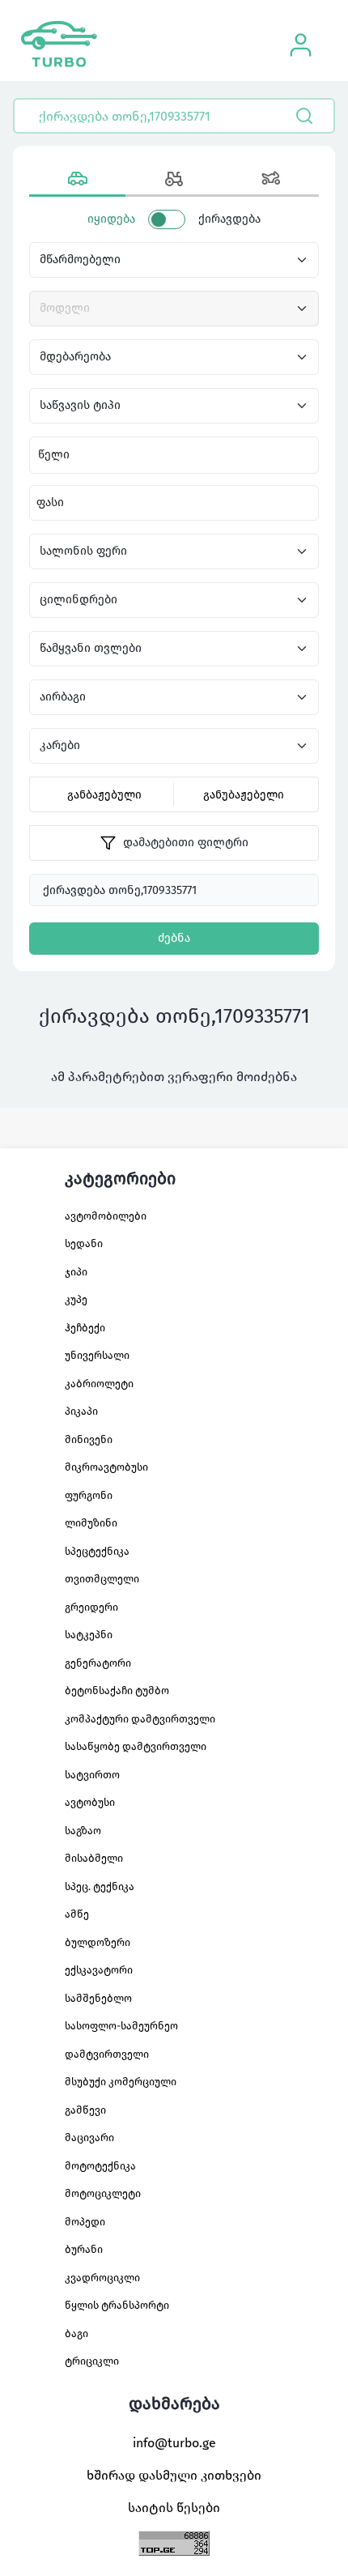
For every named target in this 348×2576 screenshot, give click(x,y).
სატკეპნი (89, 1635)
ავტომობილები (106, 1216)
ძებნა (174, 938)
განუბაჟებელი (244, 795)
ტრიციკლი (92, 2361)
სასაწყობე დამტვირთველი (136, 1746)
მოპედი (85, 2222)
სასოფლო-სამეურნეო (121, 2026)
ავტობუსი (90, 1802)
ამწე (77, 1914)
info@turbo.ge (174, 2443)
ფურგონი (89, 1495)
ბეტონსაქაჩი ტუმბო (117, 1690)
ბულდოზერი (98, 1942)
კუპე (76, 1299)
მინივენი (89, 1439)
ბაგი (76, 2333)
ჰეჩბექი (85, 1328)
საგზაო (83, 1831)
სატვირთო (92, 1775)
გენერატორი (98, 1663)
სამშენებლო (98, 1998)
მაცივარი (89, 2137)
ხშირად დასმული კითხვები (174, 2475)
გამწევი (85, 2110)
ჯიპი (76, 1272)
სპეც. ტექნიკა (100, 1886)
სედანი (84, 1243)
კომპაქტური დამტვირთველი (140, 1719)
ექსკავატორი (99, 1970)
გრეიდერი (91, 1607)
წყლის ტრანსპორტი (117, 2305)
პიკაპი (81, 1411)
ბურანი (84, 2249)
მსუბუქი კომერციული (121, 2082)
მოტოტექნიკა (100, 2166)
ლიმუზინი (91, 1523)
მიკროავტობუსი (106, 1467)
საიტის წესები (174, 2508)
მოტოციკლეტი (103, 2193)
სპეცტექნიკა (97, 1551)
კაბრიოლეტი (99, 1384)
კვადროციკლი (102, 2278)
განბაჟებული (104, 795)
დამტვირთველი (107, 2054)
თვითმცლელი (102, 1579)
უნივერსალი (97, 1355)
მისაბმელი (94, 1858)
